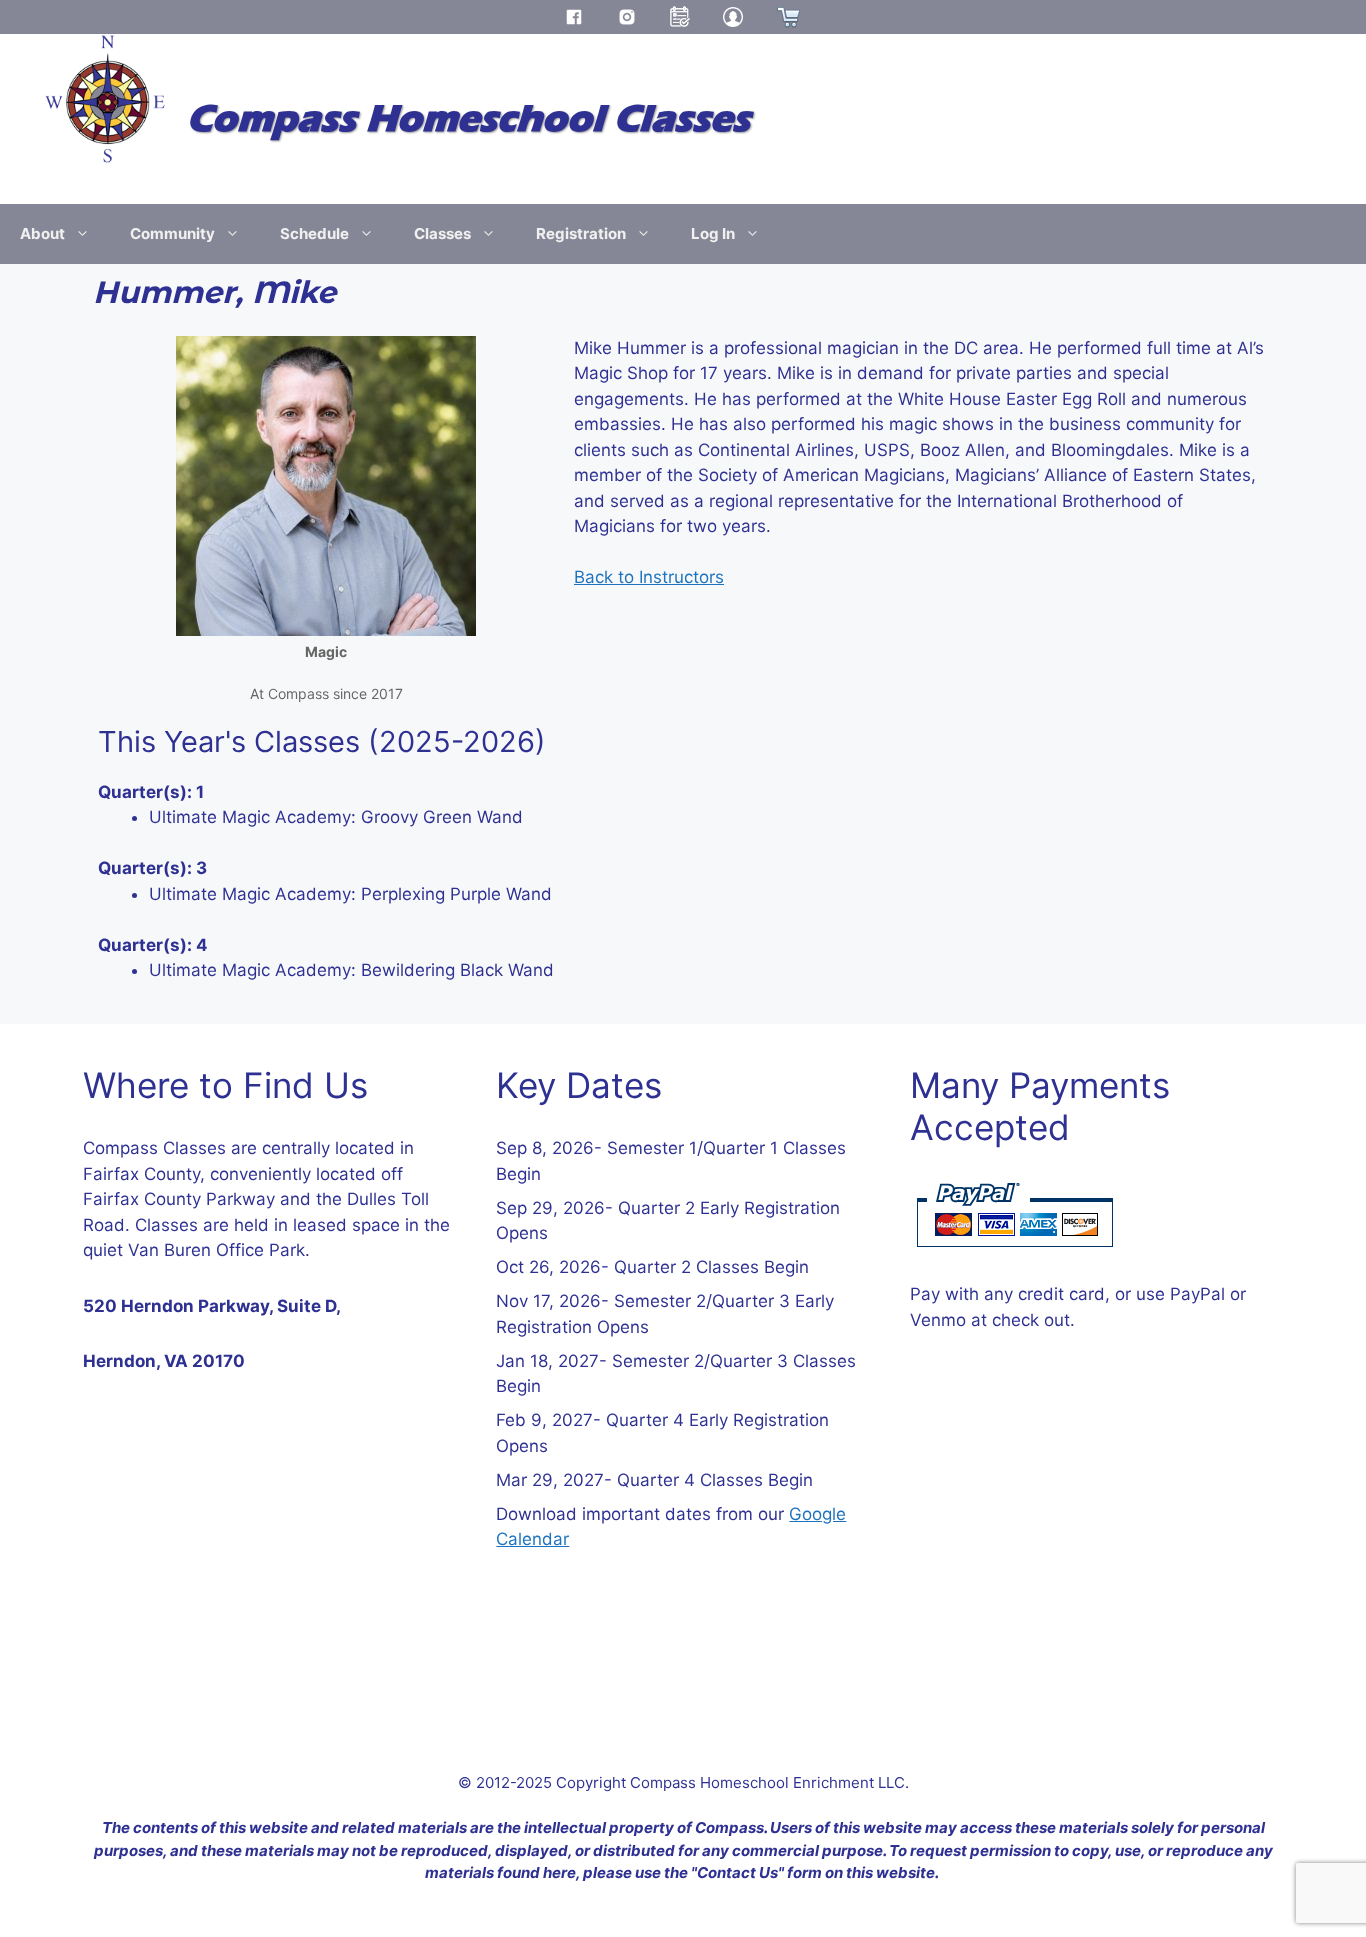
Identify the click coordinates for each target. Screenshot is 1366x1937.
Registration (581, 233)
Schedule (314, 233)
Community (172, 233)
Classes (442, 233)
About (42, 233)
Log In (713, 233)
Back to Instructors (649, 577)
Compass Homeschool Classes (468, 118)
